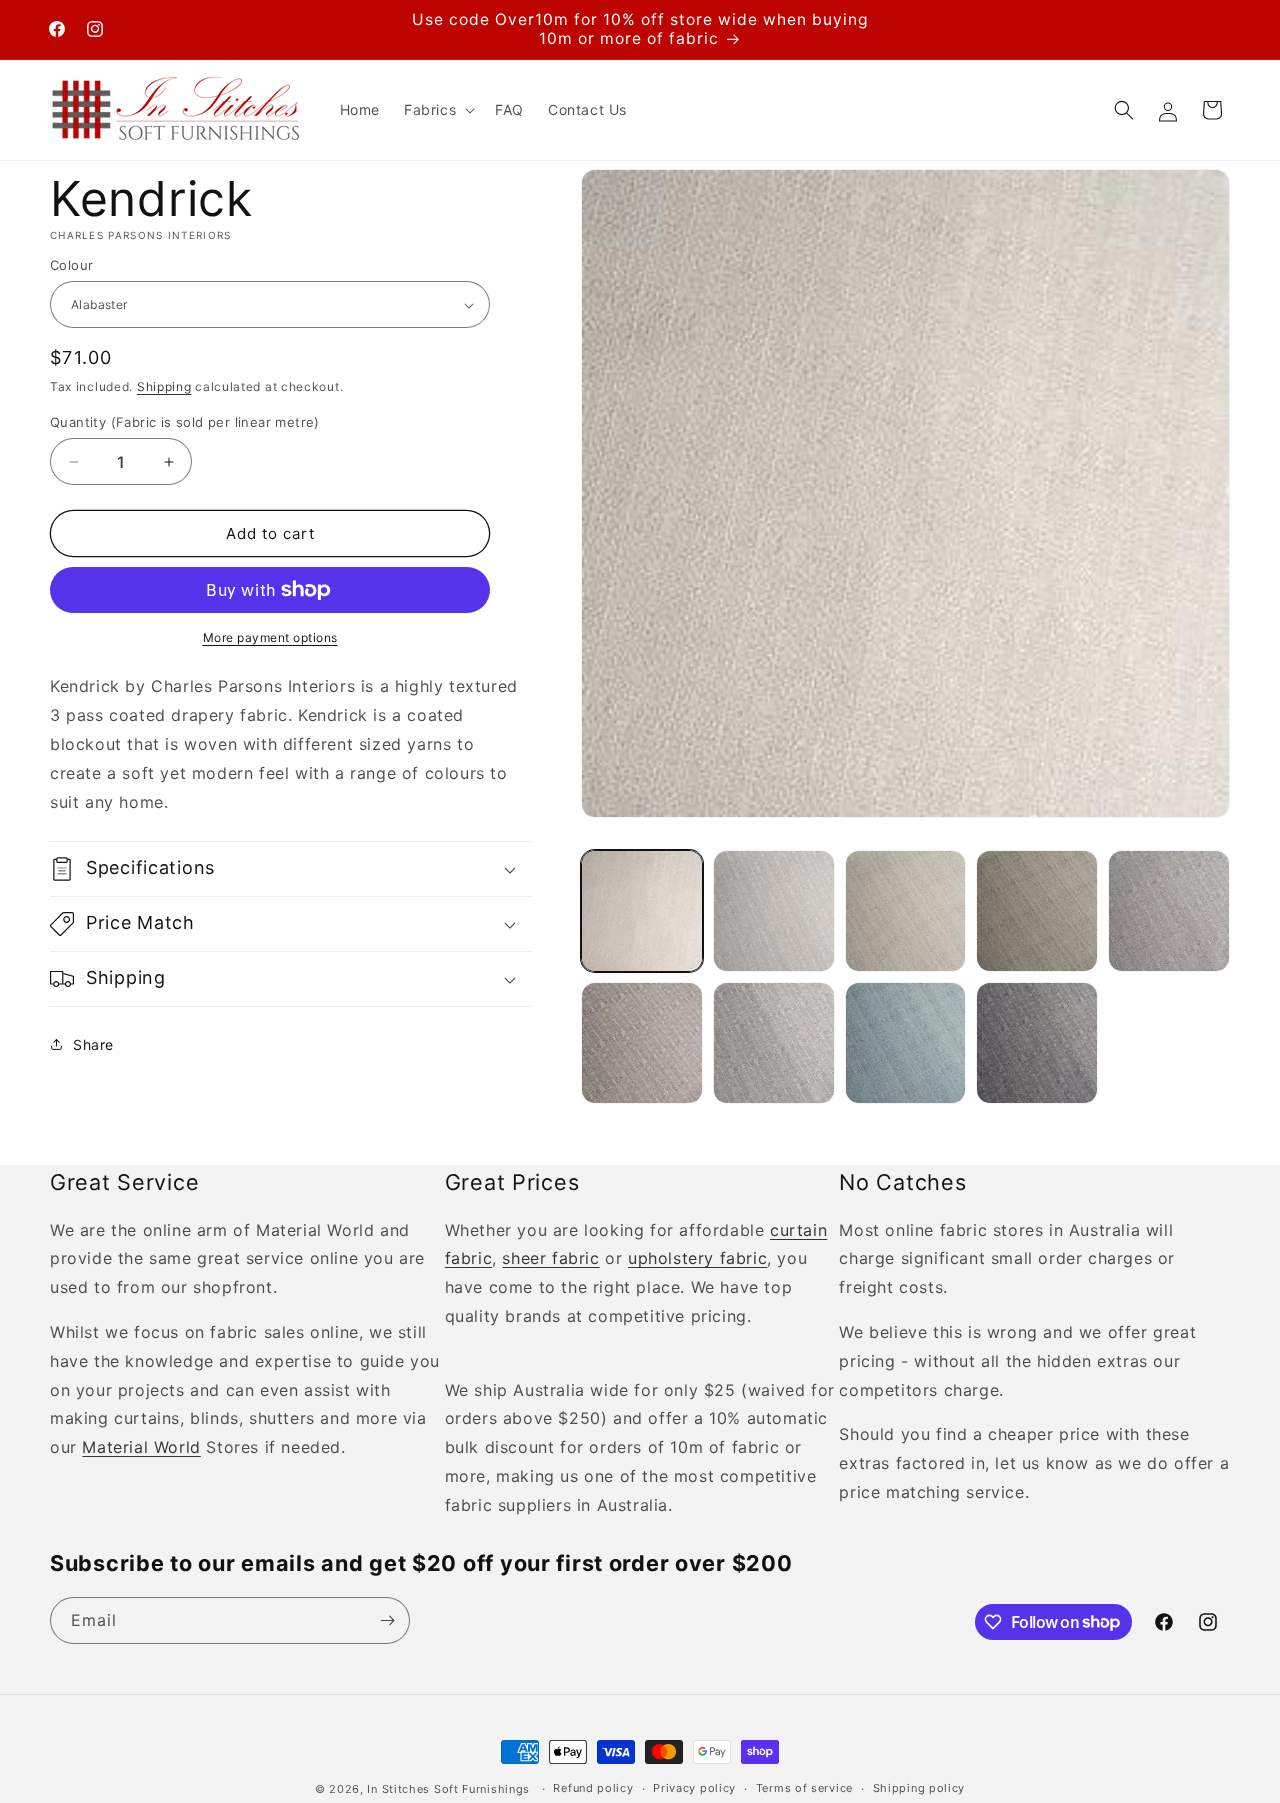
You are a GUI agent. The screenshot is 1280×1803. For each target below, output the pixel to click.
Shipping (164, 386)
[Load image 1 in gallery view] (642, 911)
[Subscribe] (387, 1620)
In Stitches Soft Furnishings (448, 1789)
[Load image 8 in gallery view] (906, 1043)
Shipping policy (919, 1788)
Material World (141, 1447)
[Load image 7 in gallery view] (774, 1043)
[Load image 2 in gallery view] (774, 911)
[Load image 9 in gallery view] (1037, 1043)
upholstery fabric (697, 1258)
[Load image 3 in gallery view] (906, 911)
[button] (437, 110)
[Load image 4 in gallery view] (1037, 911)
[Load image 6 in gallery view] (642, 1043)
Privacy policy (694, 1788)
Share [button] (93, 1044)
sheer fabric (550, 1258)
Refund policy (593, 1788)
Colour (71, 265)
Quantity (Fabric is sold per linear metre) (185, 422)
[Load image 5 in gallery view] (1169, 911)
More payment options (270, 637)
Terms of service (804, 1788)
